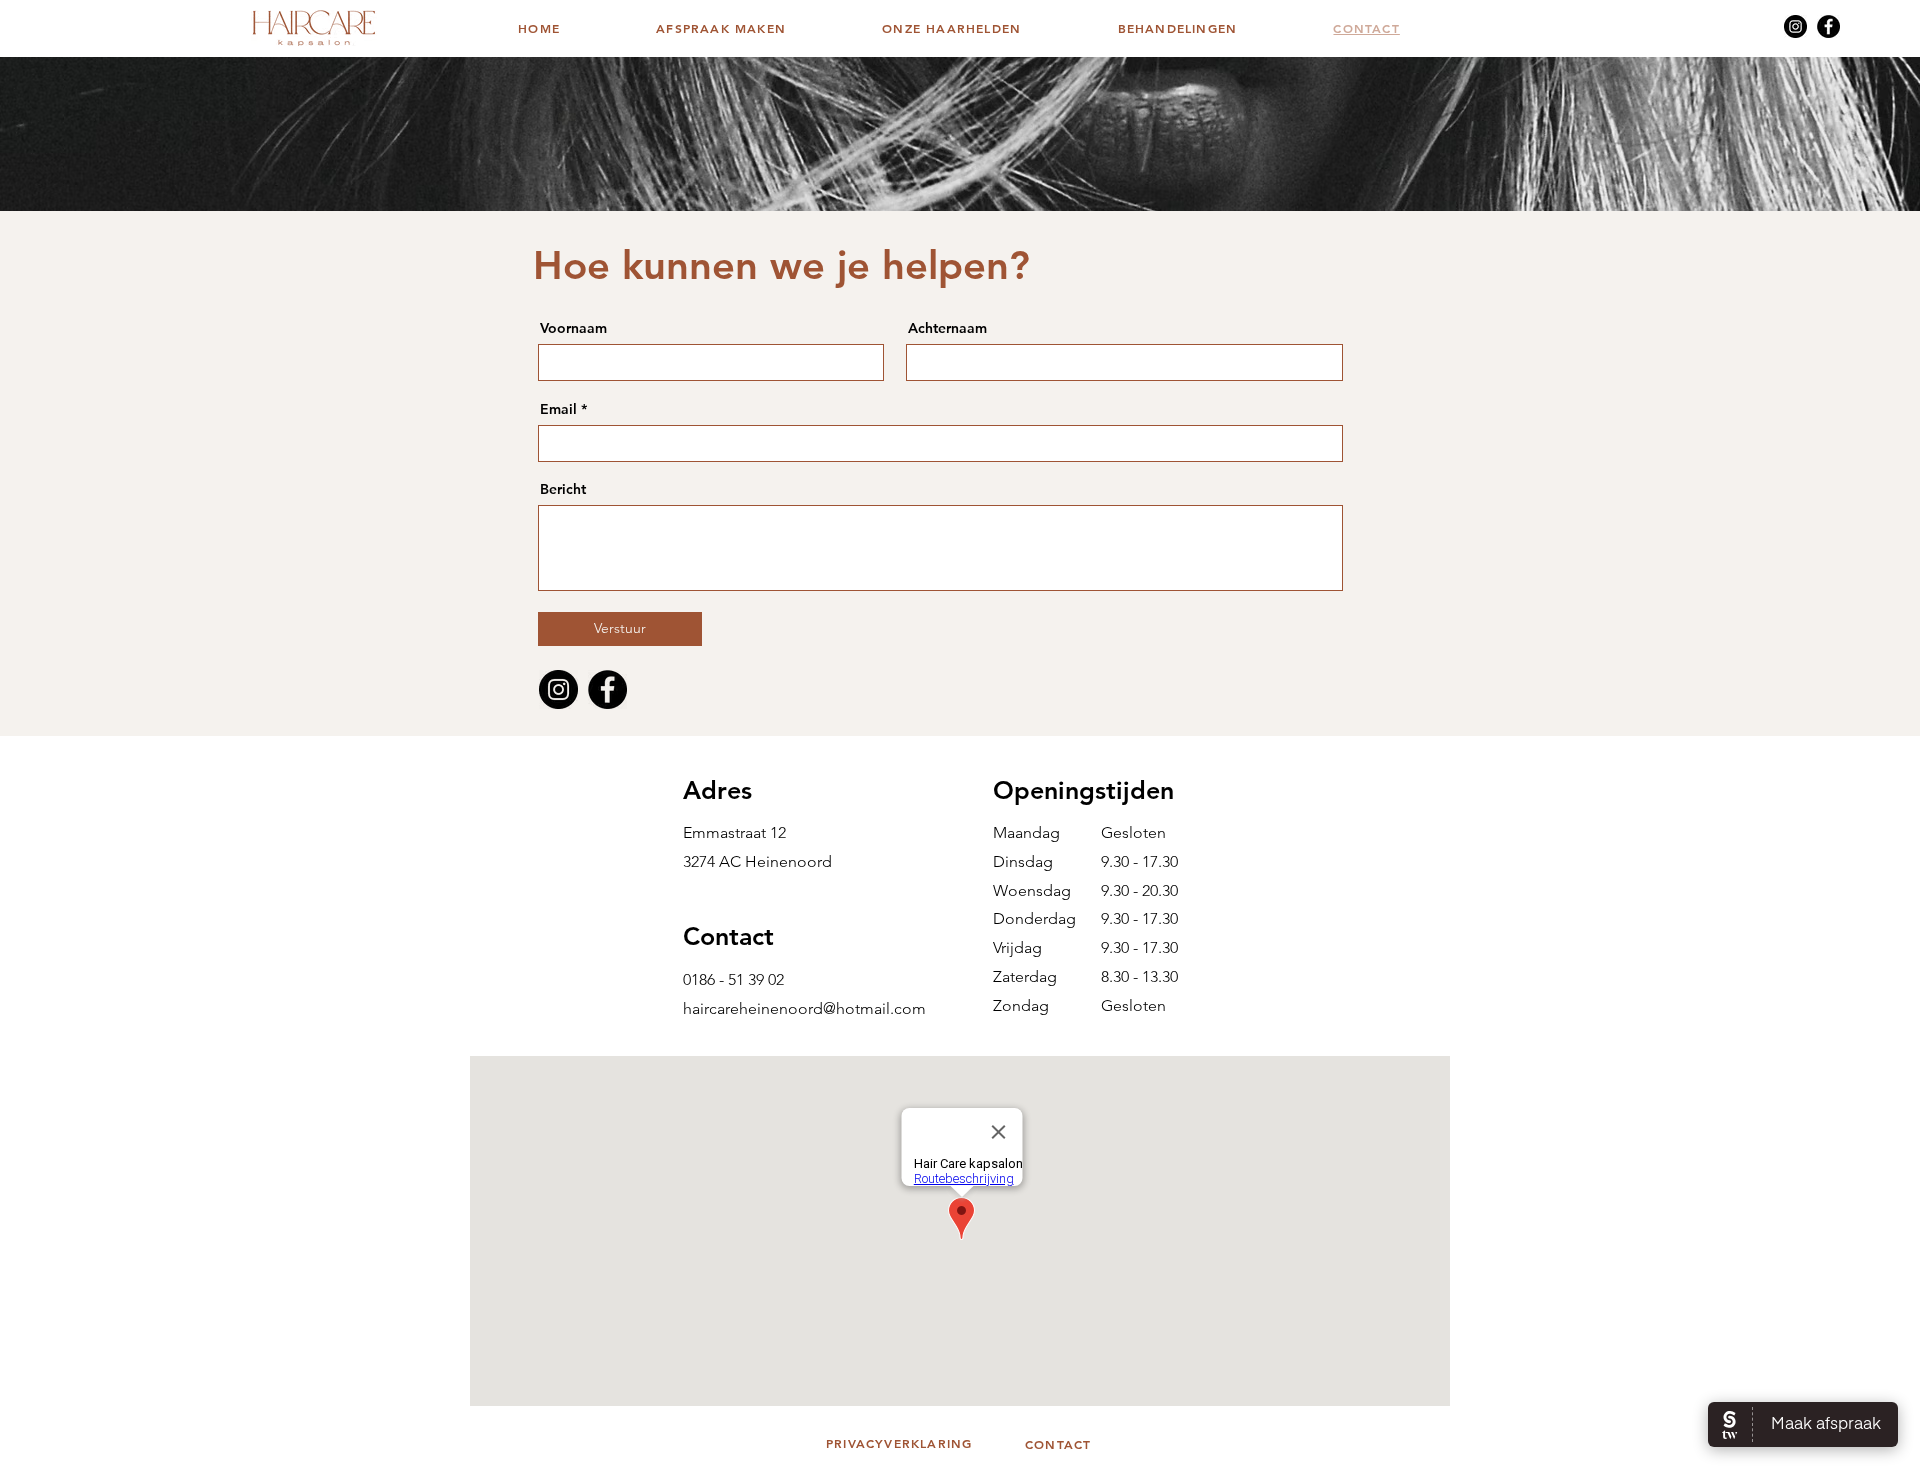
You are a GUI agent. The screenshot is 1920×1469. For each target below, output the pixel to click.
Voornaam (573, 328)
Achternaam (947, 328)
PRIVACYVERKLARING (899, 1443)
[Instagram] (1795, 26)
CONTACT (1058, 1444)
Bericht (563, 489)
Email (558, 409)
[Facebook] (1828, 26)
